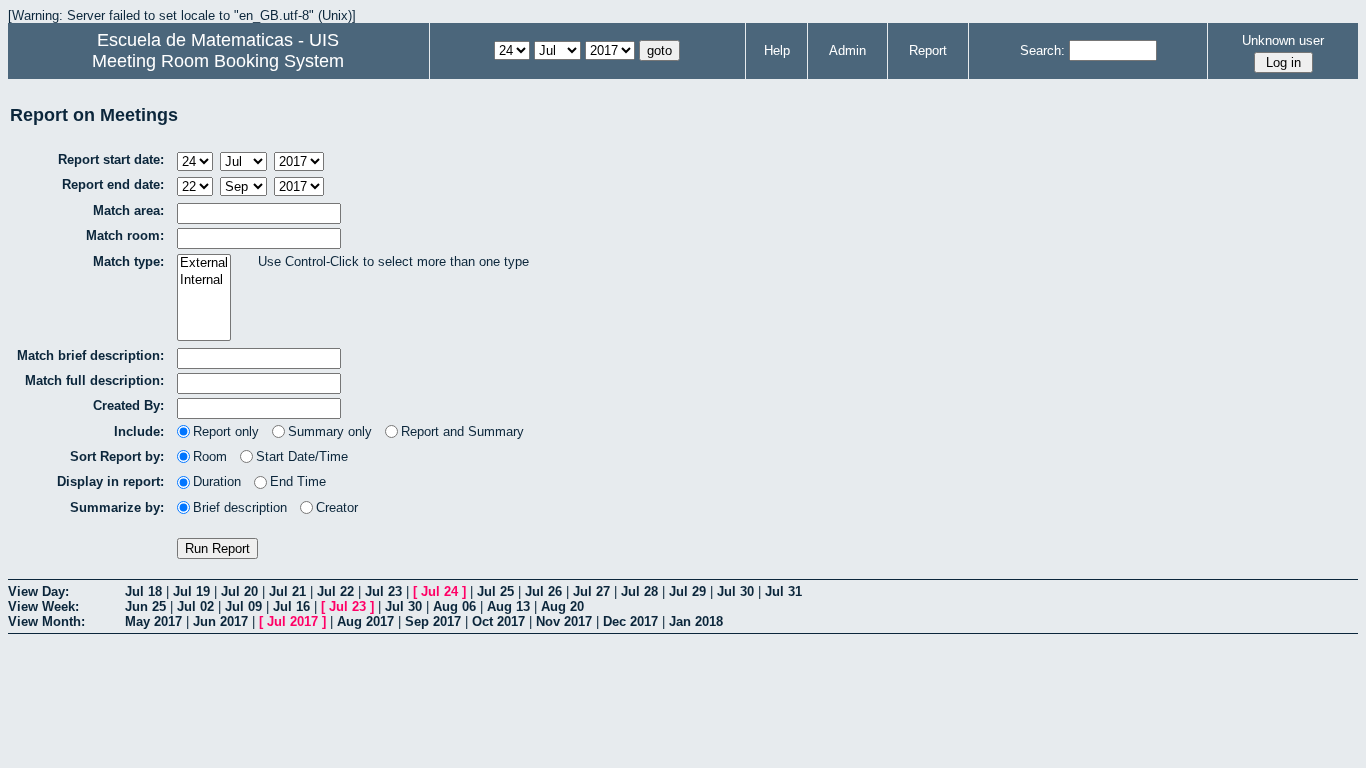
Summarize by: (117, 507)
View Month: (46, 621)
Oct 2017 (498, 621)
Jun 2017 (220, 621)
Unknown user (1283, 40)
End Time (298, 481)
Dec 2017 (630, 621)
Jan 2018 (696, 621)
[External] (204, 263)
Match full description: (94, 380)
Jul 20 (239, 591)
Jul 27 (591, 591)
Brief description (240, 507)
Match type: (128, 261)
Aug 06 (454, 606)
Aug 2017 (365, 621)
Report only (226, 431)
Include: (139, 431)
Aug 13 (508, 606)
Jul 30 (735, 591)
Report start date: (111, 159)
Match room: (125, 235)
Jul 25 (495, 591)
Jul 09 (243, 606)
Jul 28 (639, 591)
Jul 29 (687, 591)
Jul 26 (543, 591)
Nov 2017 (564, 621)
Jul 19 (191, 591)
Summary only (330, 431)
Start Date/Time (302, 456)
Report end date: (113, 184)
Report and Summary (462, 431)
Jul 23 (383, 591)
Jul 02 (195, 606)
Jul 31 (783, 591)
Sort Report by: (117, 456)
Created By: (128, 405)
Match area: (128, 210)
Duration (217, 481)
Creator (337, 507)
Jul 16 (291, 606)
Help (777, 50)
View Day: (38, 591)
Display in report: (110, 481)
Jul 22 (335, 591)
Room (210, 456)
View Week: (43, 606)
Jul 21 (287, 591)
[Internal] (204, 280)
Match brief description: (90, 355)
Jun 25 (145, 606)
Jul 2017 (292, 621)
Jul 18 (143, 591)
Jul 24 (439, 591)
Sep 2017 (433, 621)
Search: (1042, 50)
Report (928, 50)
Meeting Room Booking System (218, 61)
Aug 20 (562, 606)
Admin (847, 50)
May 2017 (153, 621)
